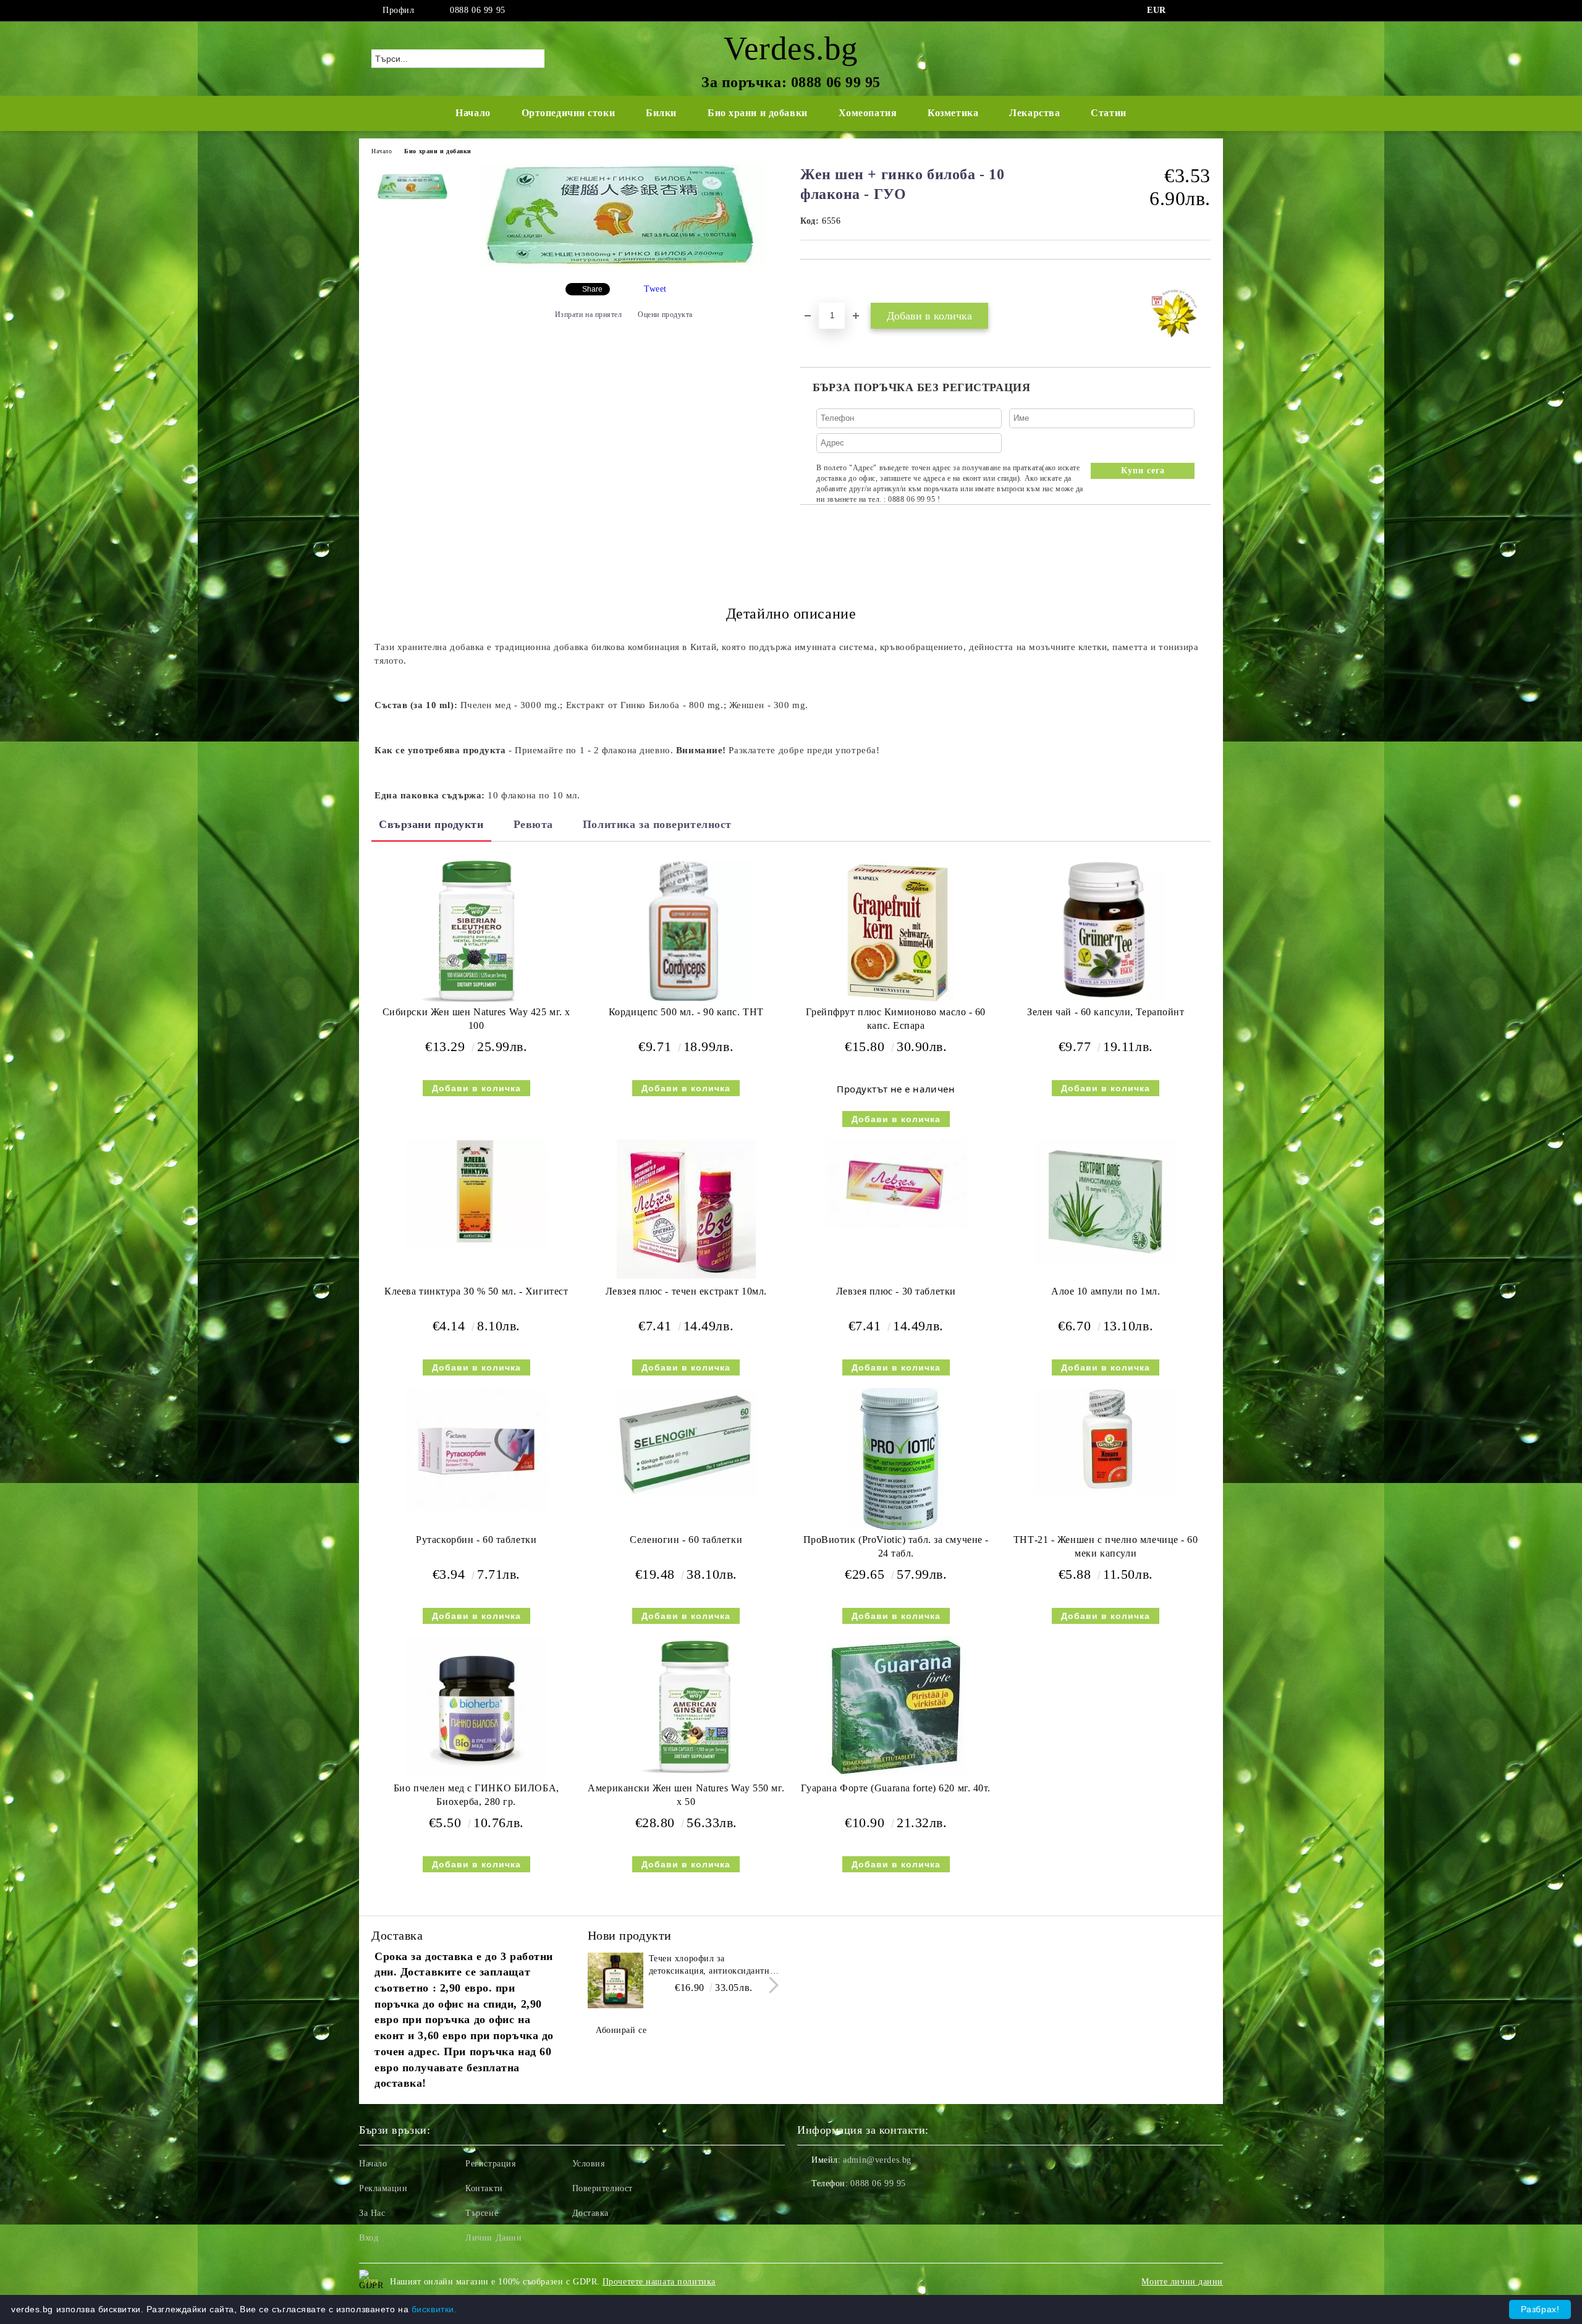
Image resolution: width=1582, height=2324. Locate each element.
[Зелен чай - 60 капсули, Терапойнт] (1106, 931)
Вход (369, 2238)
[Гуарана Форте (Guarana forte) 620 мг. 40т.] (896, 1706)
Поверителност (603, 2188)
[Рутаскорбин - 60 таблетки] (476, 1449)
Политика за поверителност (657, 824)
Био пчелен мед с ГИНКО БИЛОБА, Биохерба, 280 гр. (476, 1795)
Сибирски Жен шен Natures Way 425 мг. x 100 (476, 1019)
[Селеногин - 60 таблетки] (686, 1442)
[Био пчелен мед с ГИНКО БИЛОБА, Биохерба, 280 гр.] (476, 1707)
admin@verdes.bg (877, 2160)
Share (592, 289)
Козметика (953, 113)
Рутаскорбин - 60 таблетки (476, 1540)
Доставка (590, 2213)
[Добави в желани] (824, 281)
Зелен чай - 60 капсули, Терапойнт (1106, 1012)
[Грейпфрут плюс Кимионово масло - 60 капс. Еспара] (896, 931)
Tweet (655, 289)
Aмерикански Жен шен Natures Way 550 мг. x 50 (686, 1795)
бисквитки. (434, 2309)
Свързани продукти (431, 824)
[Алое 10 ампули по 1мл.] (1106, 1202)
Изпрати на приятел (589, 315)
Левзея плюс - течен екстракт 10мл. (686, 1291)
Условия (589, 2164)
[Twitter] (1204, 11)
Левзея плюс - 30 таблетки (896, 1291)
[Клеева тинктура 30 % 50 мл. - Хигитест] (476, 1193)
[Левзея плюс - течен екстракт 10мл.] (686, 1209)
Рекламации (383, 2188)
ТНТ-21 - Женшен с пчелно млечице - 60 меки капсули (1106, 1547)
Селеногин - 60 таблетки (686, 1540)
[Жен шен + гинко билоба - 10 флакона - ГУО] (624, 263)
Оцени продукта (665, 315)
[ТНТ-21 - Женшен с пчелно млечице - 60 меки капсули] (1106, 1441)
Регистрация (490, 2164)
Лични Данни (493, 2238)
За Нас (372, 2213)
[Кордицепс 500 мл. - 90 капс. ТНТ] (686, 931)
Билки (661, 113)
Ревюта (533, 824)
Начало (473, 113)
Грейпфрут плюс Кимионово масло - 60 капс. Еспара (896, 1019)
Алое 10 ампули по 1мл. (1106, 1291)
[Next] (770, 1985)
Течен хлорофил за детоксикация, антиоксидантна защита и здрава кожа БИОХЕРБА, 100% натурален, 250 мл (712, 1966)
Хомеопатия (868, 113)
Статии (1108, 113)
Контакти (484, 2188)
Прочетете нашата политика (659, 2282)
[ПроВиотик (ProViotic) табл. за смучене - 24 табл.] (896, 1459)
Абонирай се (621, 2030)
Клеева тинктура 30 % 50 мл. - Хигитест (476, 1291)
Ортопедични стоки (569, 113)
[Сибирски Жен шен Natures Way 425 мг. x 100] (476, 931)
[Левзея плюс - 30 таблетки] (896, 1184)
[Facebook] (1185, 11)
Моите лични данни (1182, 2282)
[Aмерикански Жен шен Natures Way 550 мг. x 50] (686, 1707)
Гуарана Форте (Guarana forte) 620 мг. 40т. (896, 1788)
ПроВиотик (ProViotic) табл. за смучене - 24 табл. (896, 1547)
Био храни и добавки (758, 113)
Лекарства (1034, 113)
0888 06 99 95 (477, 10)
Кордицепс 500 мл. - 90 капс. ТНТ (686, 1012)
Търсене (482, 2213)
